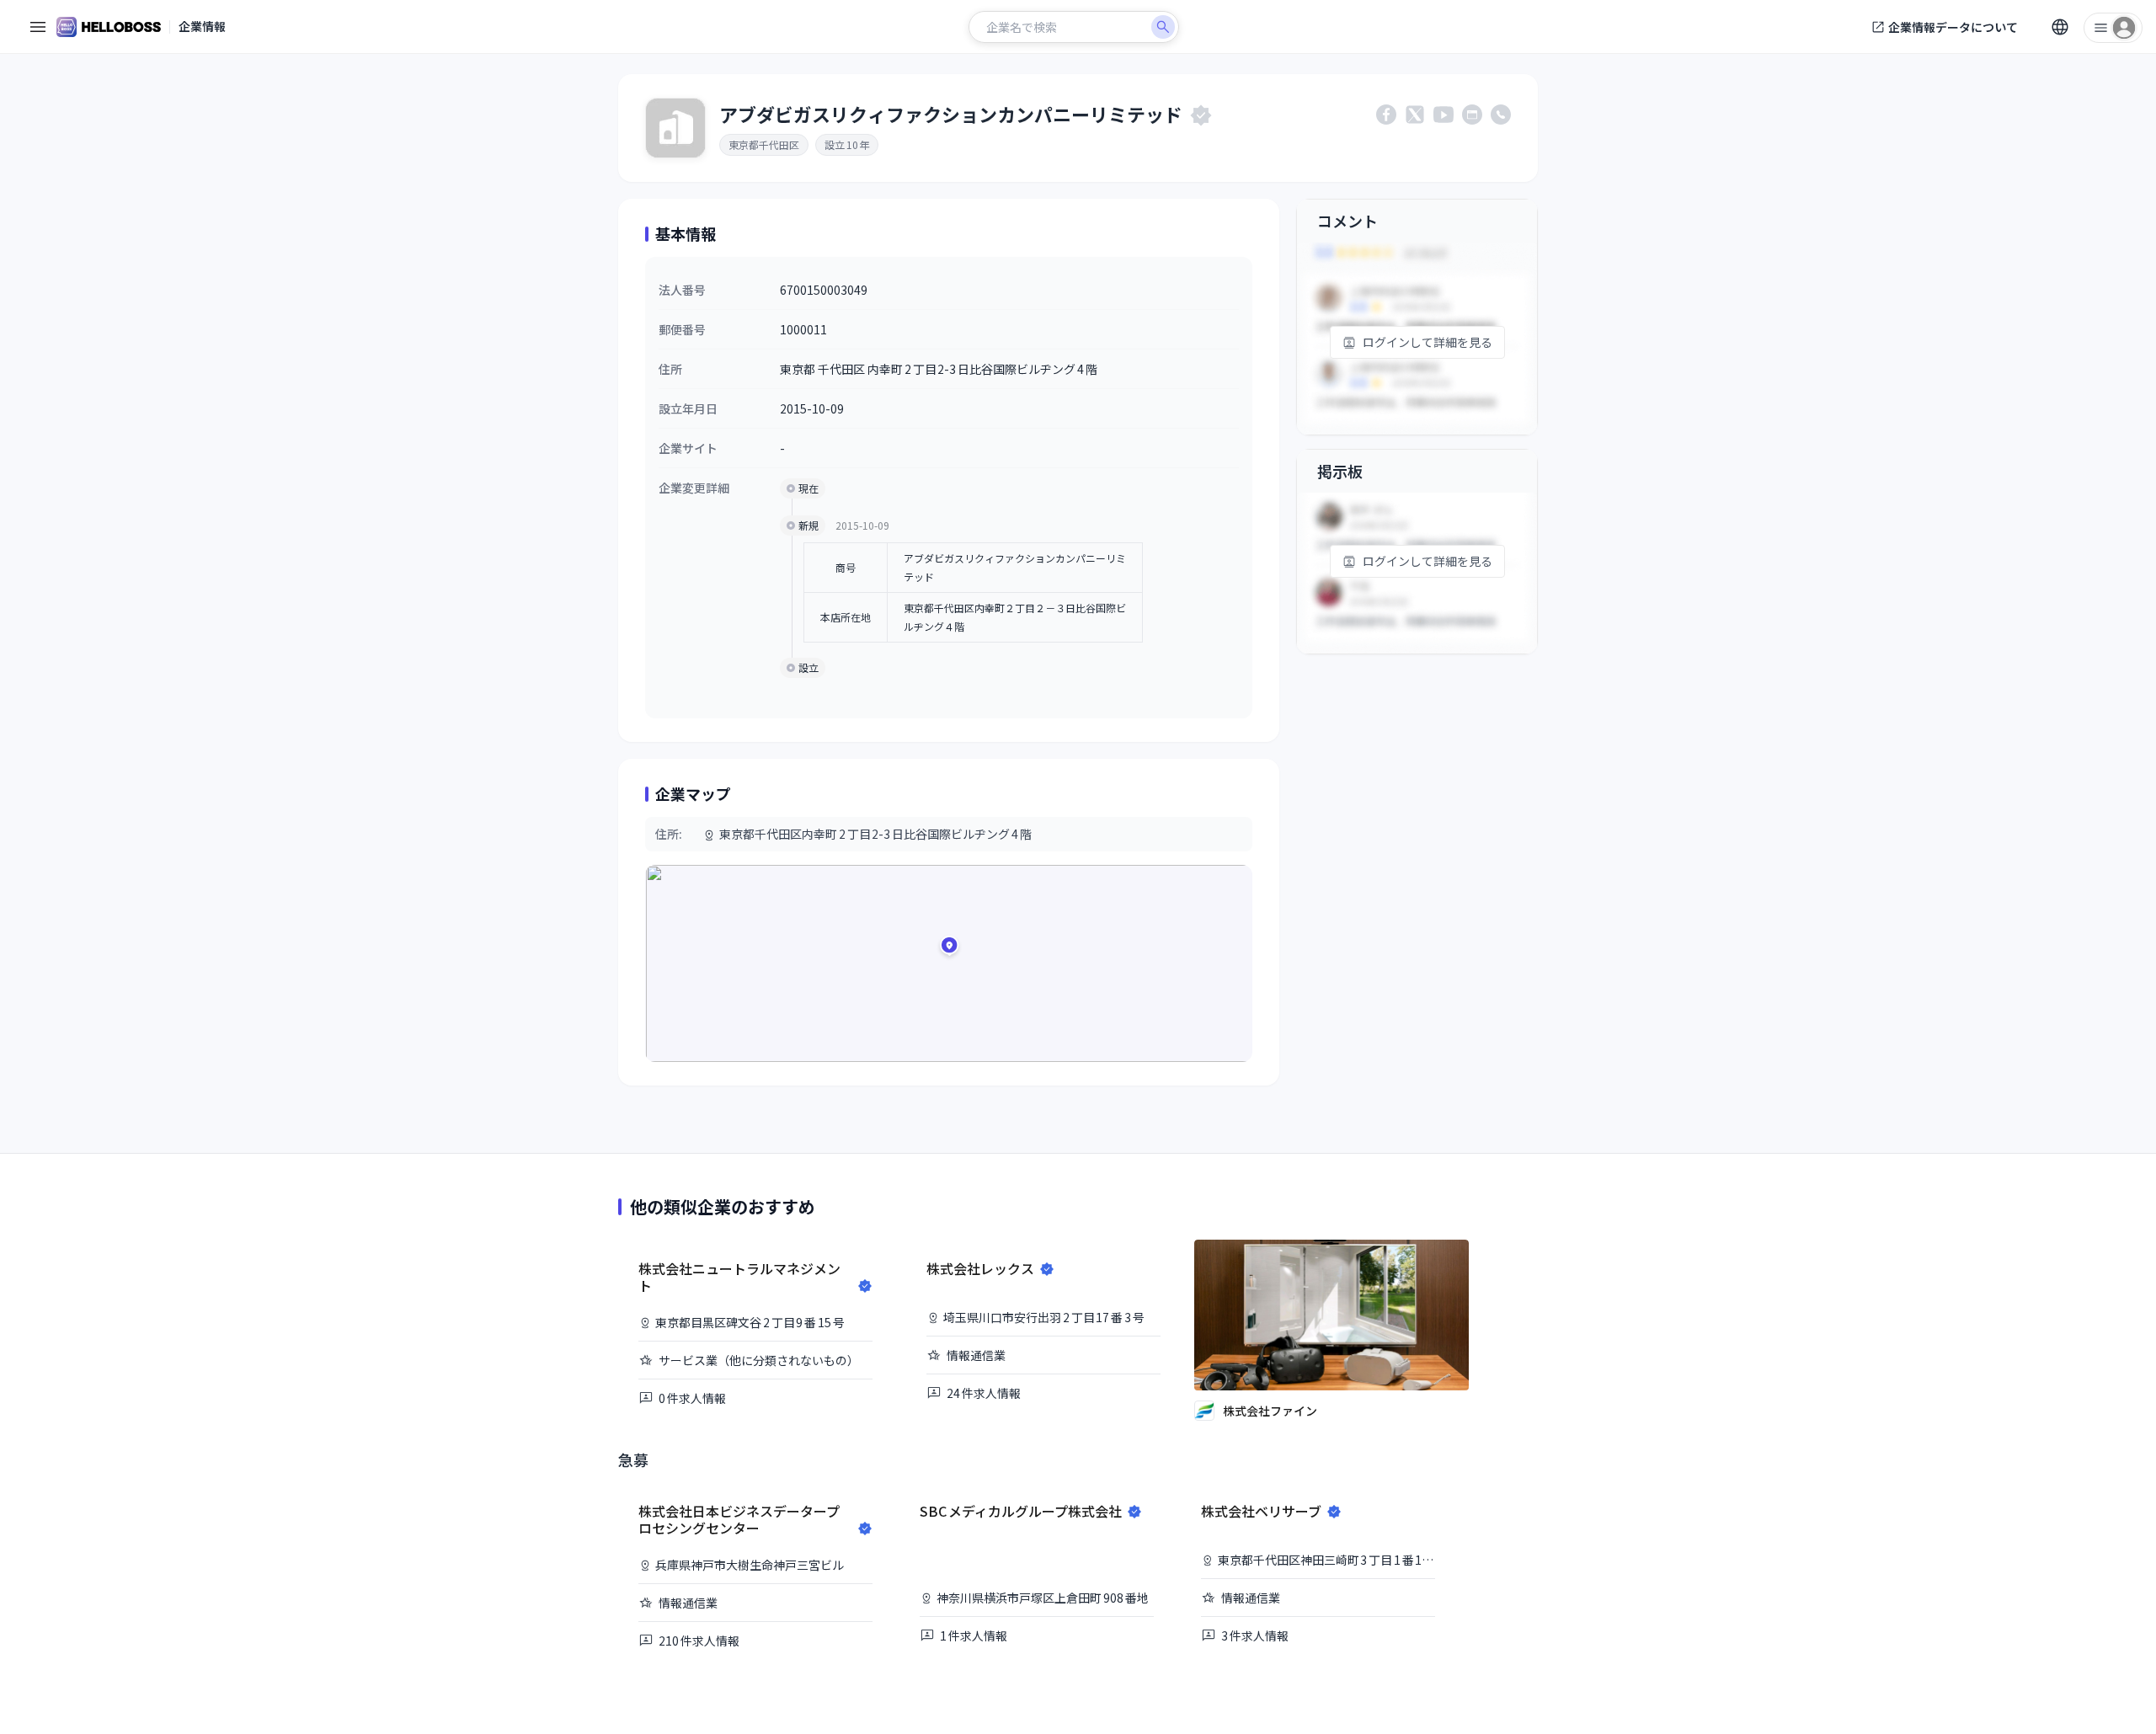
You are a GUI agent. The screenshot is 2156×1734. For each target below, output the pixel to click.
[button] (949, 948)
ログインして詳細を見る (1428, 342)
